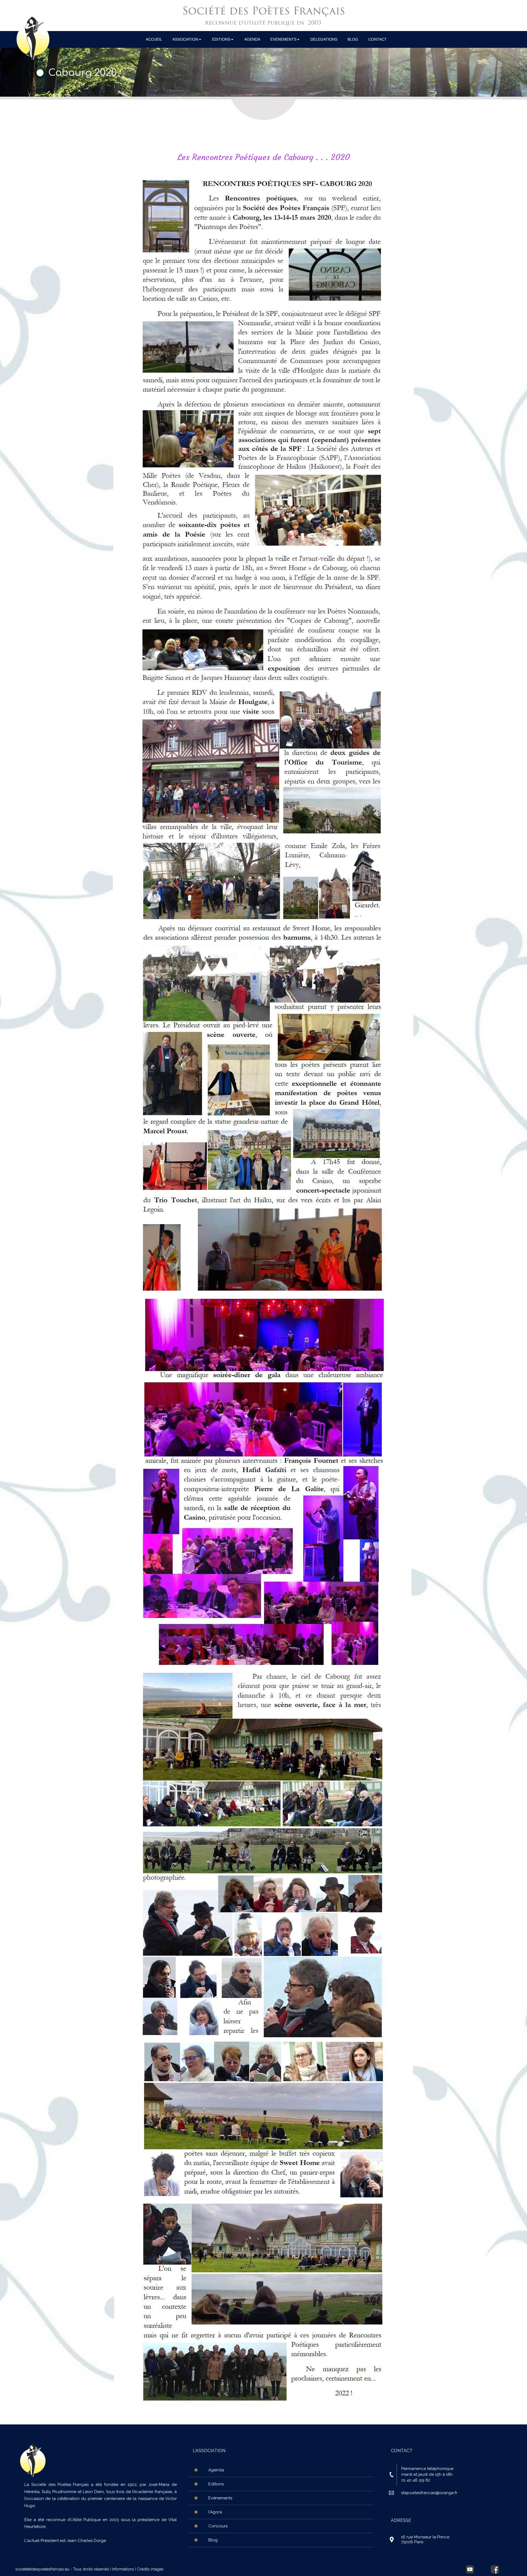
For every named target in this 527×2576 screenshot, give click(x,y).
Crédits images (150, 2569)
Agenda (216, 2470)
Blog (213, 2540)
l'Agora (215, 2512)
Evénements (220, 2498)
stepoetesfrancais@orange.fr (429, 2493)
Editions (216, 2484)
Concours (218, 2526)
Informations (123, 2569)
